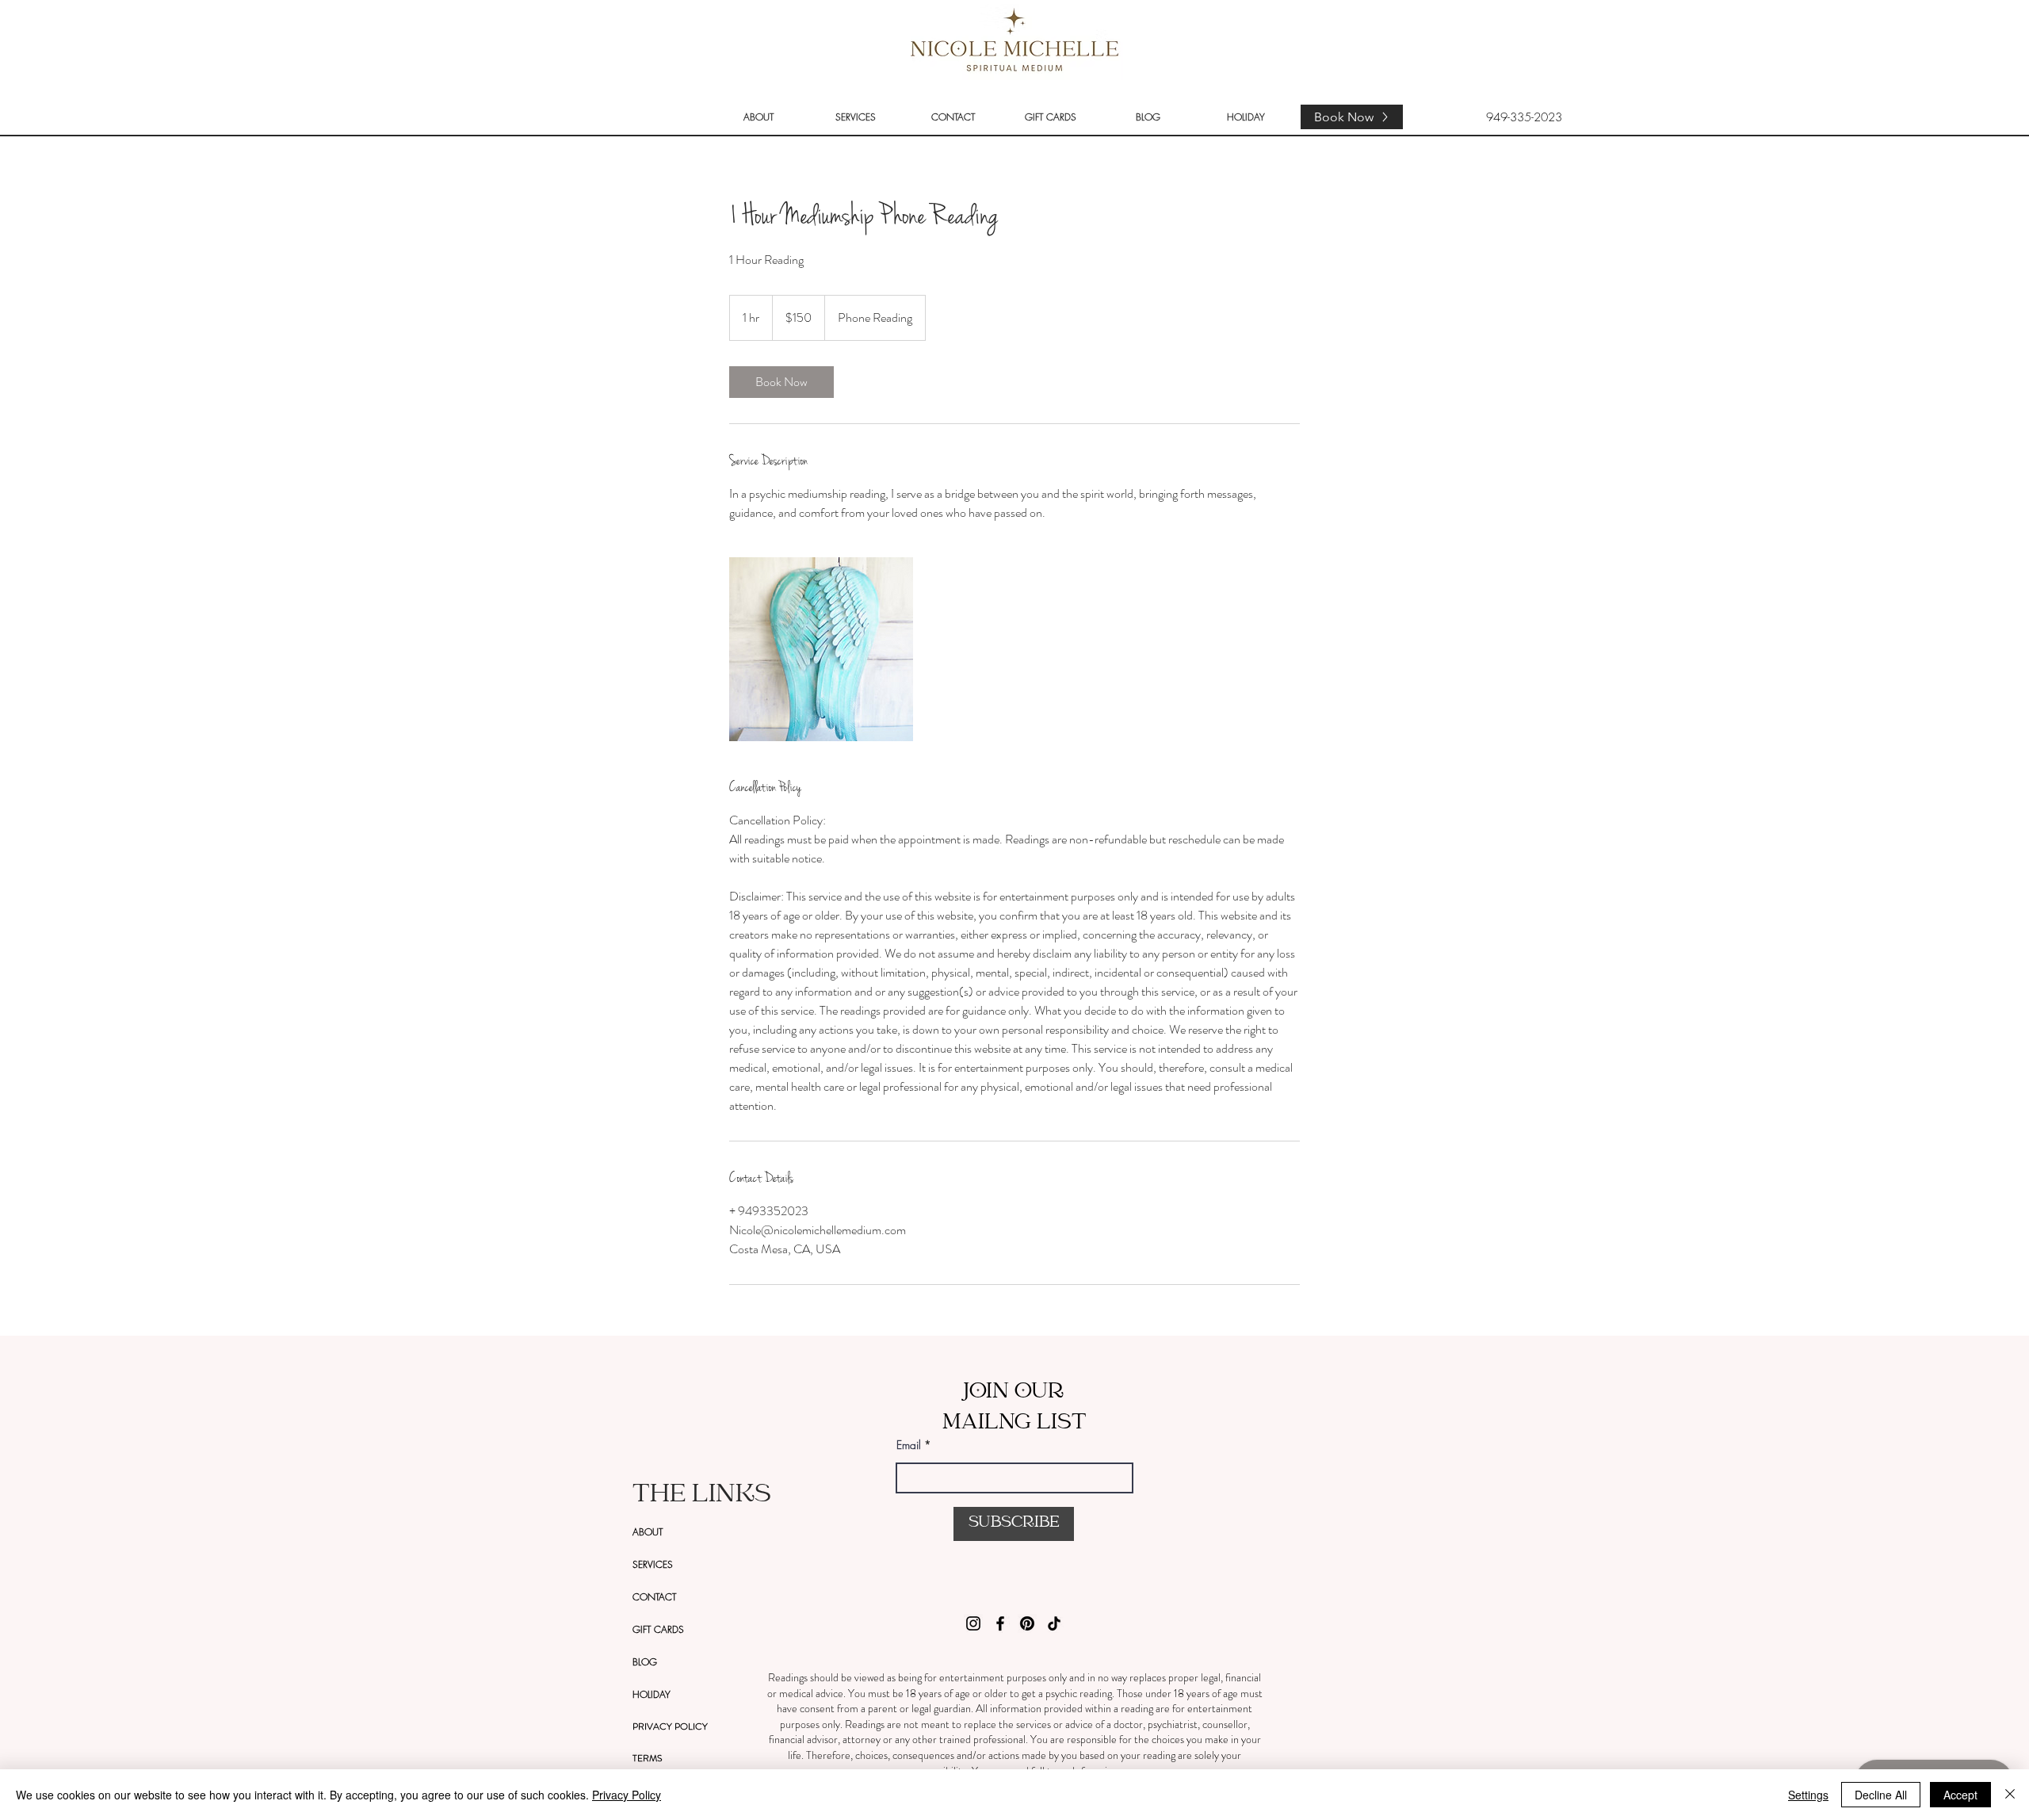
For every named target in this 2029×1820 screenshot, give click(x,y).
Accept (1960, 1795)
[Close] (2010, 1795)
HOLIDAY (651, 1694)
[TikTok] (1054, 1623)
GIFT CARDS (658, 1629)
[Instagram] (973, 1623)
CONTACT (654, 1597)
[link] (781, 382)
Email (909, 1445)
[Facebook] (1000, 1623)
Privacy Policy (627, 1795)
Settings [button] (1808, 1795)
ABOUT (648, 1532)
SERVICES (653, 1564)
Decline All (1881, 1795)
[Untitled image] (821, 649)
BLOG (645, 1662)
